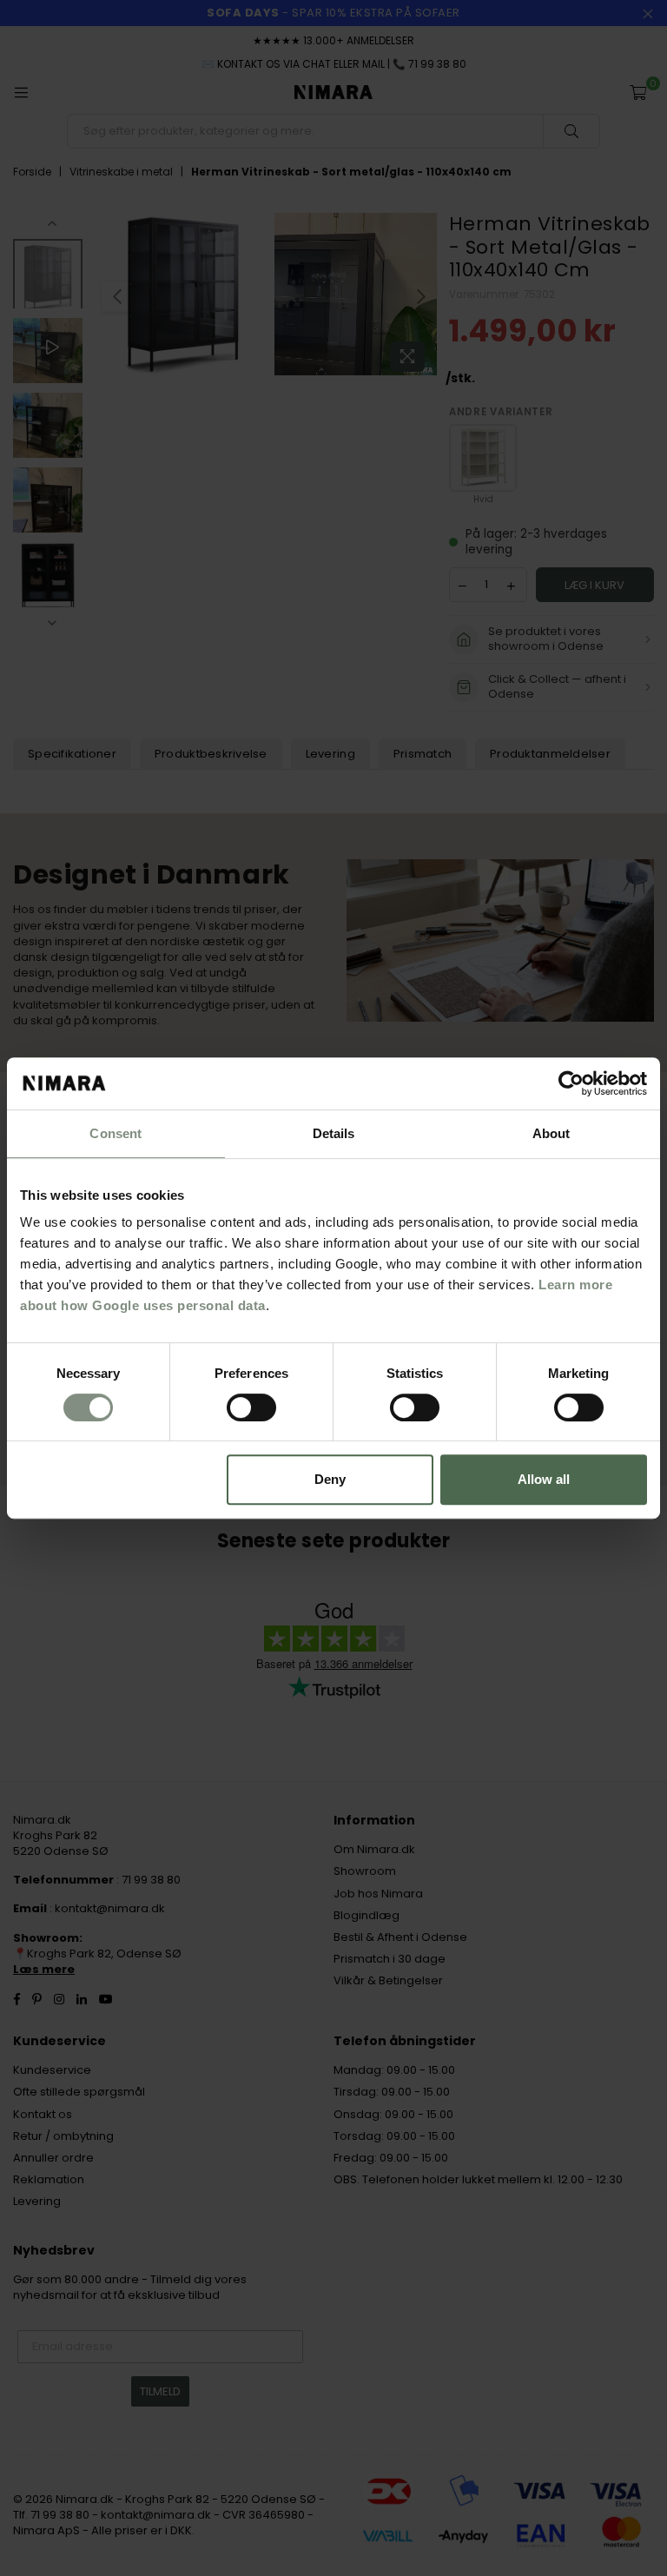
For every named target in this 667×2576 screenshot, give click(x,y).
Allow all (544, 1479)
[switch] (251, 1407)
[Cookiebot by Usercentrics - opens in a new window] (571, 1083)
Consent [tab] (116, 1133)
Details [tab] (334, 1133)
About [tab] (551, 1133)
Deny (330, 1479)
